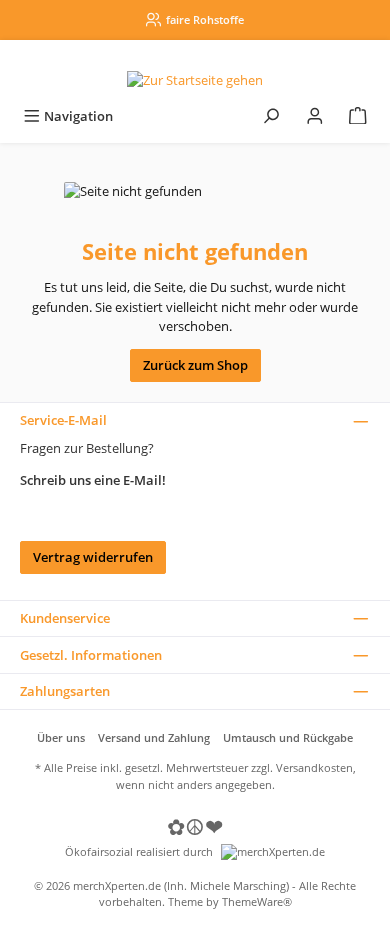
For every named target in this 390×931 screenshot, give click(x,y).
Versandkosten (314, 767)
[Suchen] (271, 116)
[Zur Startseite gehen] (195, 80)
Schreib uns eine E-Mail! (93, 480)
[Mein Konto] (315, 116)
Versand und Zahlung (154, 737)
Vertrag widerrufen (93, 557)
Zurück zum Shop (195, 365)
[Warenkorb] (358, 116)
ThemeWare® (257, 901)
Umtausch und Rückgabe (288, 737)
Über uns (61, 737)
